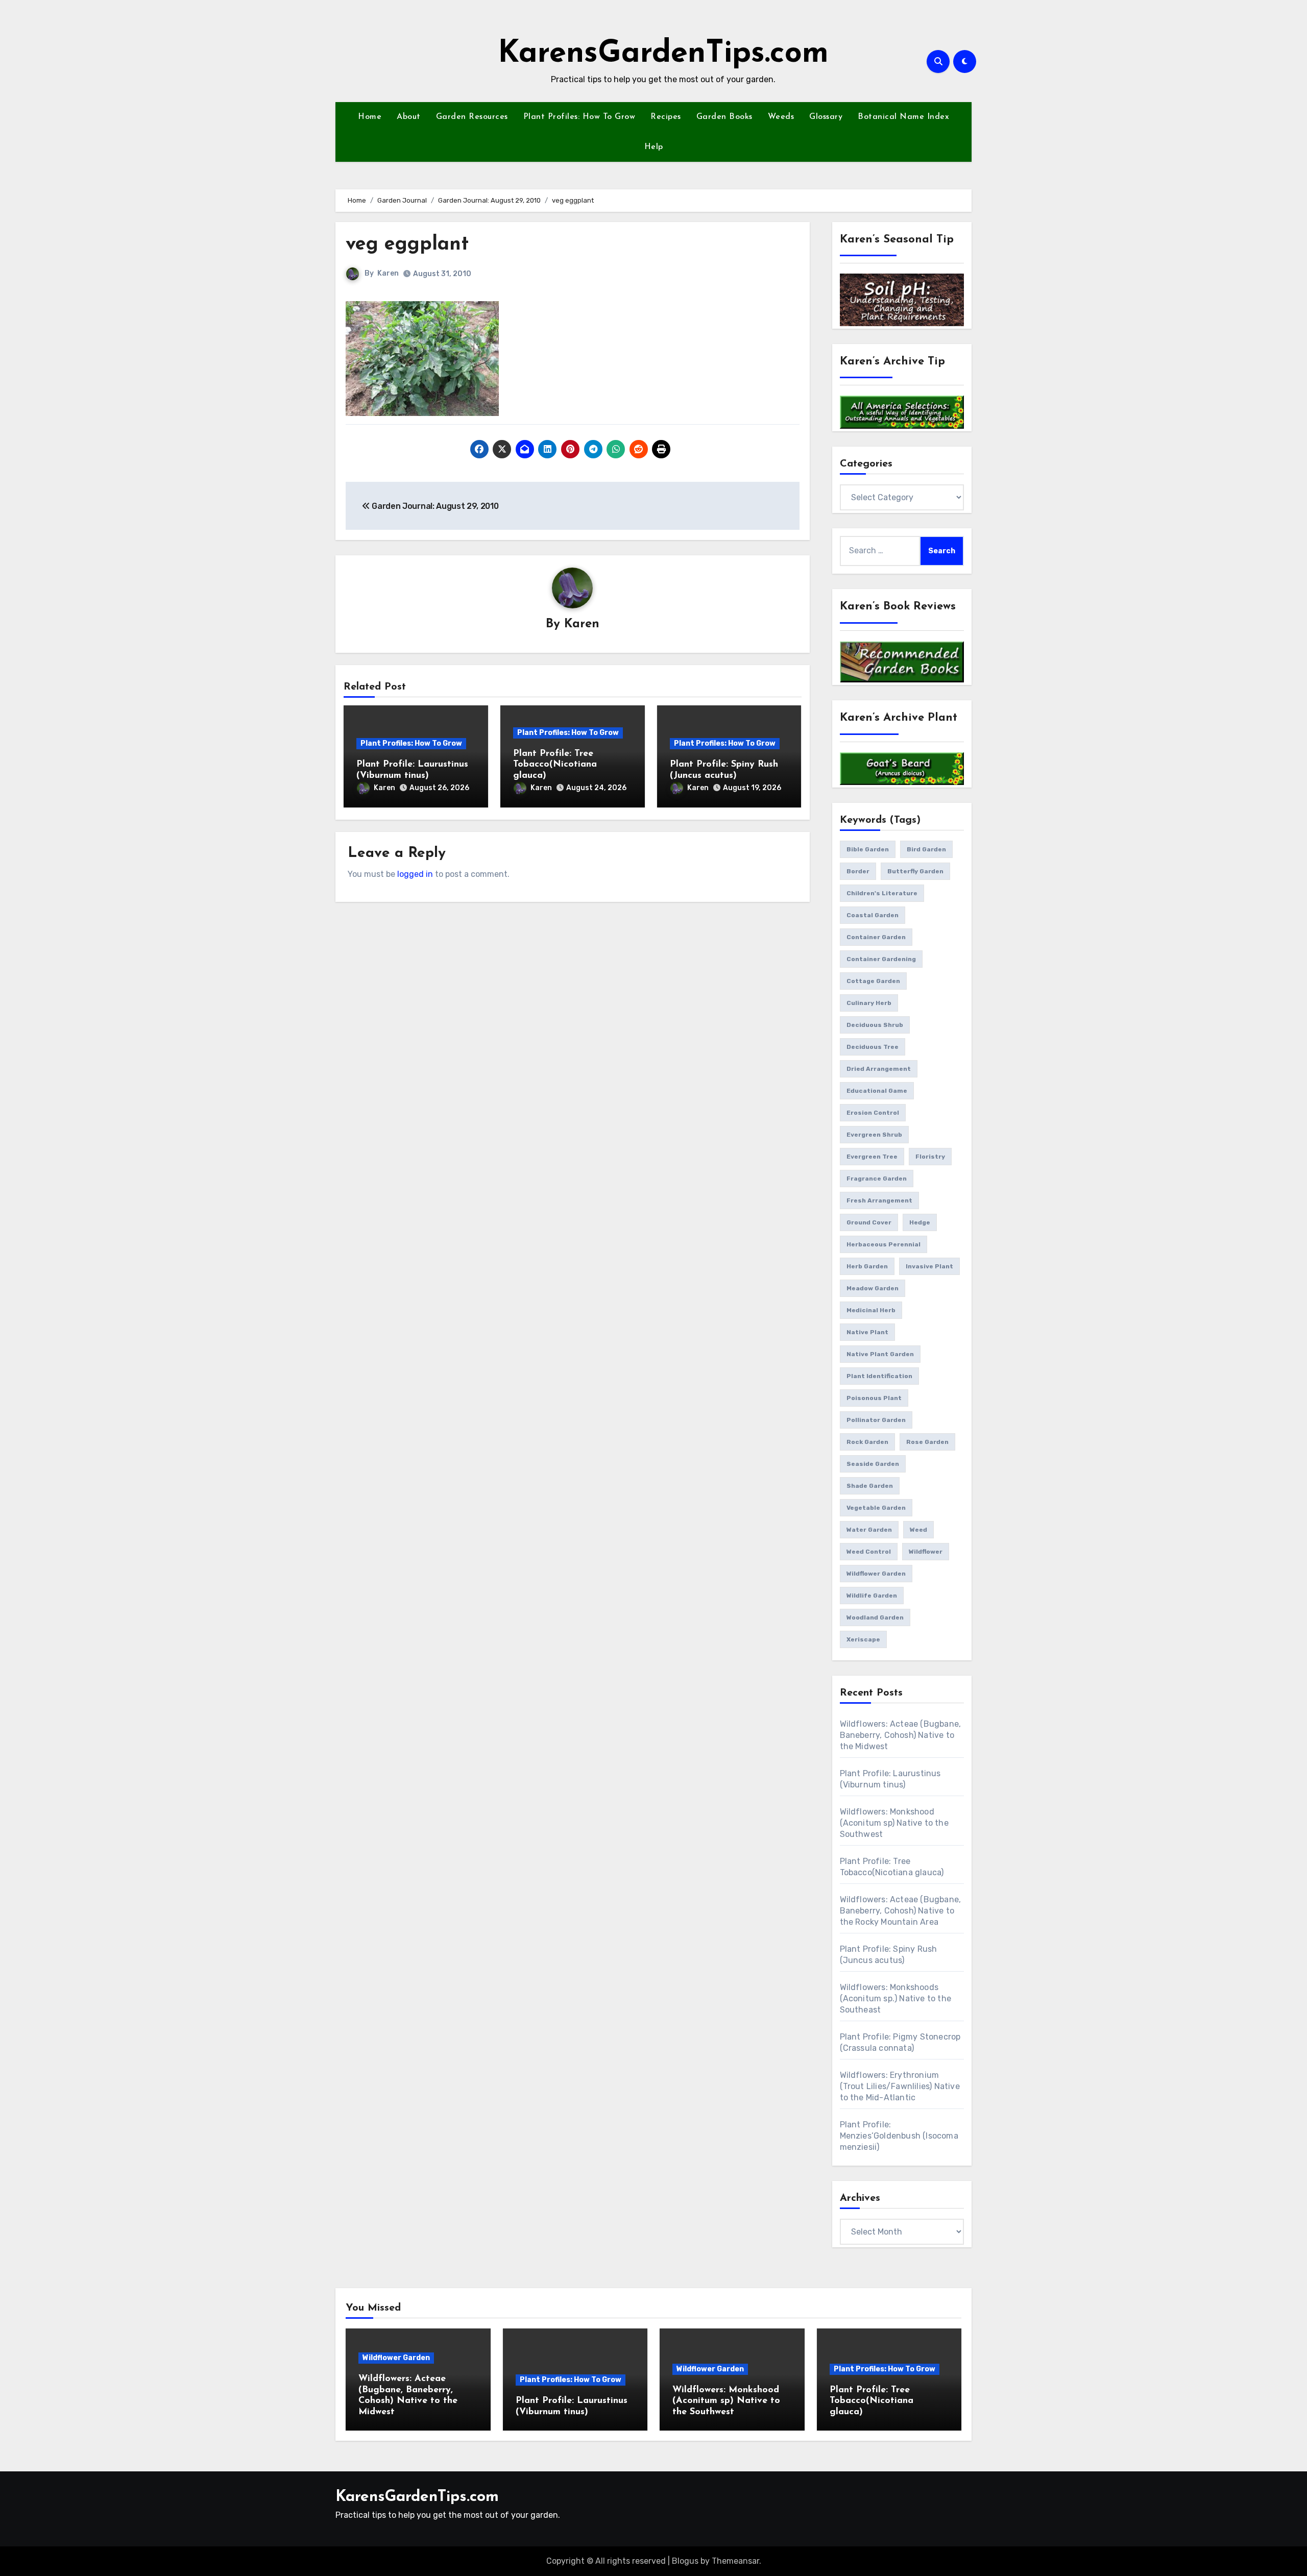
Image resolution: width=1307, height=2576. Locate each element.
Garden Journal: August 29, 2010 (434, 506)
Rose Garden (927, 1442)
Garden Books (724, 117)
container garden (876, 937)
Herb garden (867, 1266)
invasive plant (929, 1266)
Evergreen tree (872, 1157)
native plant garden (880, 1354)
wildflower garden (876, 1574)
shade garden (870, 1486)
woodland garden (875, 1617)
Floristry (930, 1157)
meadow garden (873, 1288)
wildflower (926, 1552)
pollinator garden (876, 1420)
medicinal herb (871, 1310)
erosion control (873, 1113)
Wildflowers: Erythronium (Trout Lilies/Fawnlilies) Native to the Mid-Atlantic (900, 2086)
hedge (920, 1222)
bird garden (926, 849)
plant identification (879, 1376)
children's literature (882, 893)
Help (654, 147)
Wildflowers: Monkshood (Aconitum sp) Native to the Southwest (894, 1823)
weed (918, 1530)
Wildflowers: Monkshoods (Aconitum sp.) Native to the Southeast (896, 1998)
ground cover (869, 1222)
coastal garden (873, 915)
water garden (869, 1530)
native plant (867, 1332)
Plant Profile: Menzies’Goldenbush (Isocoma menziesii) (899, 2136)
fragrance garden (877, 1179)
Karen (388, 273)
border (858, 871)
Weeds (781, 117)
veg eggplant (407, 245)
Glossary (826, 117)
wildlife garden (872, 1596)
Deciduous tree (873, 1047)
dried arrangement (879, 1069)
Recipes (666, 117)
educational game (877, 1091)
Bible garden (868, 849)
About (409, 117)
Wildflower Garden (396, 2358)
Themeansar (735, 2561)
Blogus (685, 2561)
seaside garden (873, 1464)
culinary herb (869, 1003)
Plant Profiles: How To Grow (579, 117)
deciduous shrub (875, 1025)
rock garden (867, 1442)
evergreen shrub (874, 1135)
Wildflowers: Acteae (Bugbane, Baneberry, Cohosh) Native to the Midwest (901, 1735)
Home (370, 117)
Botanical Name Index (903, 117)
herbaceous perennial (884, 1244)
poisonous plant (874, 1398)
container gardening (881, 959)
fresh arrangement (879, 1200)
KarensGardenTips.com (663, 54)
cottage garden (873, 981)
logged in (415, 874)
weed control (869, 1552)
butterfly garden (915, 871)
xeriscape (863, 1639)
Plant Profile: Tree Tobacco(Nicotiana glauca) (555, 765)
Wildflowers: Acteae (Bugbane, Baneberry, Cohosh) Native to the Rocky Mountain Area (901, 1911)
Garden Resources (472, 117)
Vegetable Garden (876, 1508)
